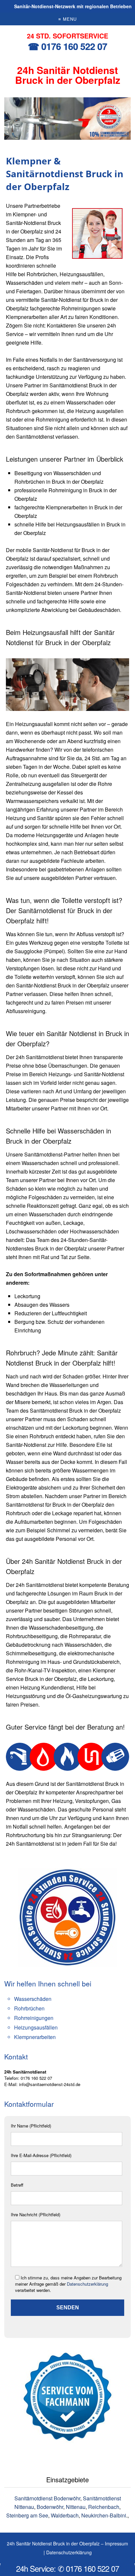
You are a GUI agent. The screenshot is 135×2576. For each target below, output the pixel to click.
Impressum (116, 2543)
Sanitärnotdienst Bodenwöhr (47, 2498)
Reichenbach (104, 2507)
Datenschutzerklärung (87, 2284)
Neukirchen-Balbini (104, 2515)
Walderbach (65, 2515)
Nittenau (76, 2507)
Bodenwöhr (50, 2507)
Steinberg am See (27, 2515)
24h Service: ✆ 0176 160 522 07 (67, 2568)
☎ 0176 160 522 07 (67, 46)
